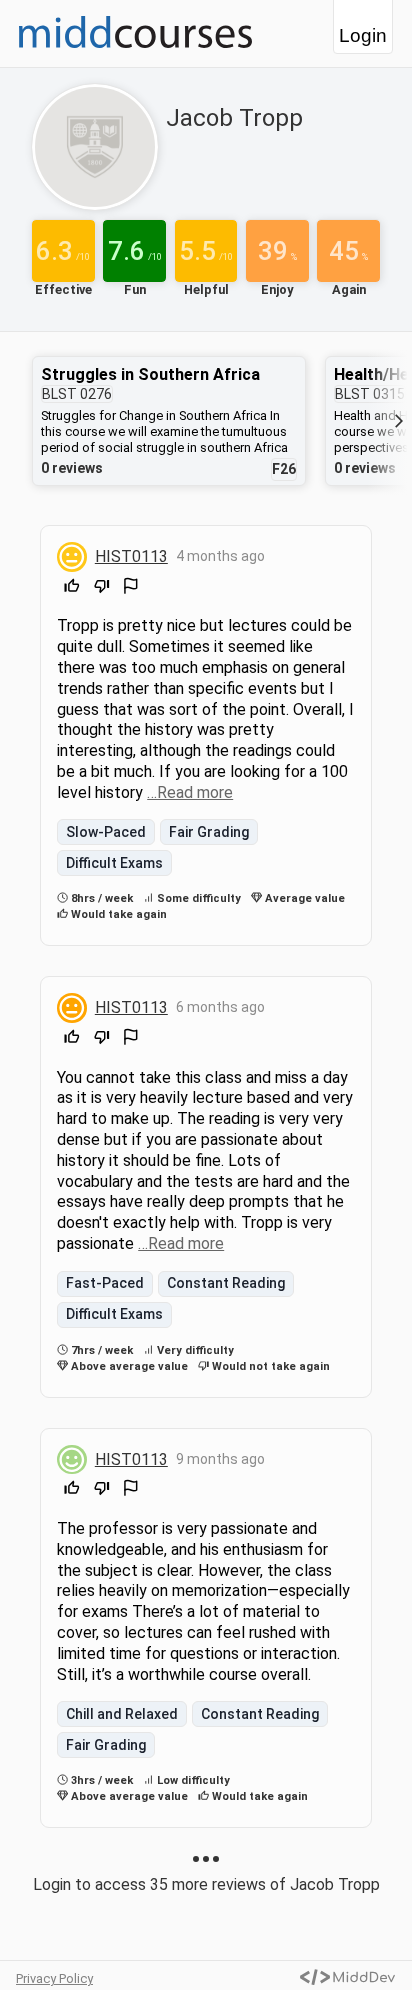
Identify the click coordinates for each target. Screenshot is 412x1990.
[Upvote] (72, 588)
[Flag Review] (131, 588)
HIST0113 (131, 556)
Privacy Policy (54, 1978)
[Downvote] (102, 588)
